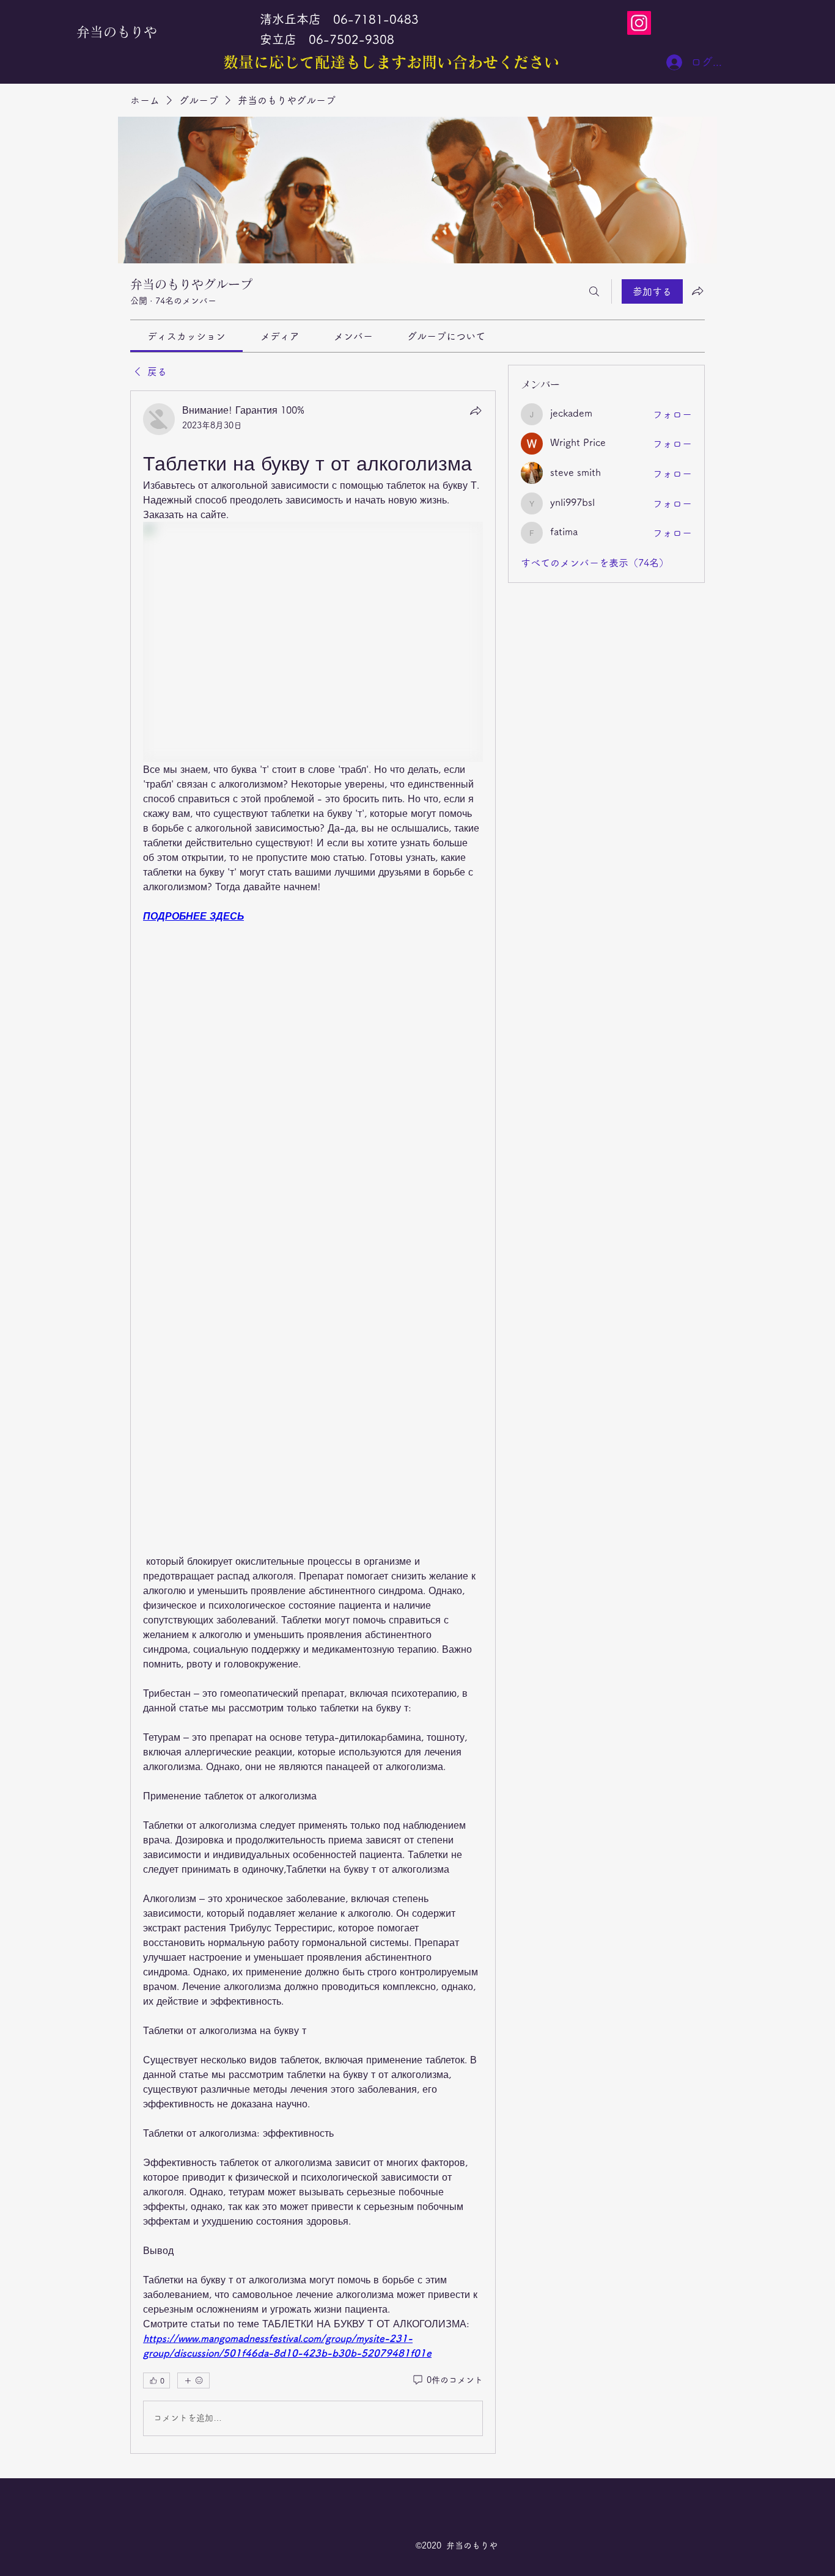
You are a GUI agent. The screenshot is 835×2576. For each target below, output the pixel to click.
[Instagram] (639, 23)
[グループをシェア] (697, 291)
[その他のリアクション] (193, 2380)
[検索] (594, 291)
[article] (313, 1422)
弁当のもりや (117, 32)
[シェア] (476, 411)
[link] (186, 336)
